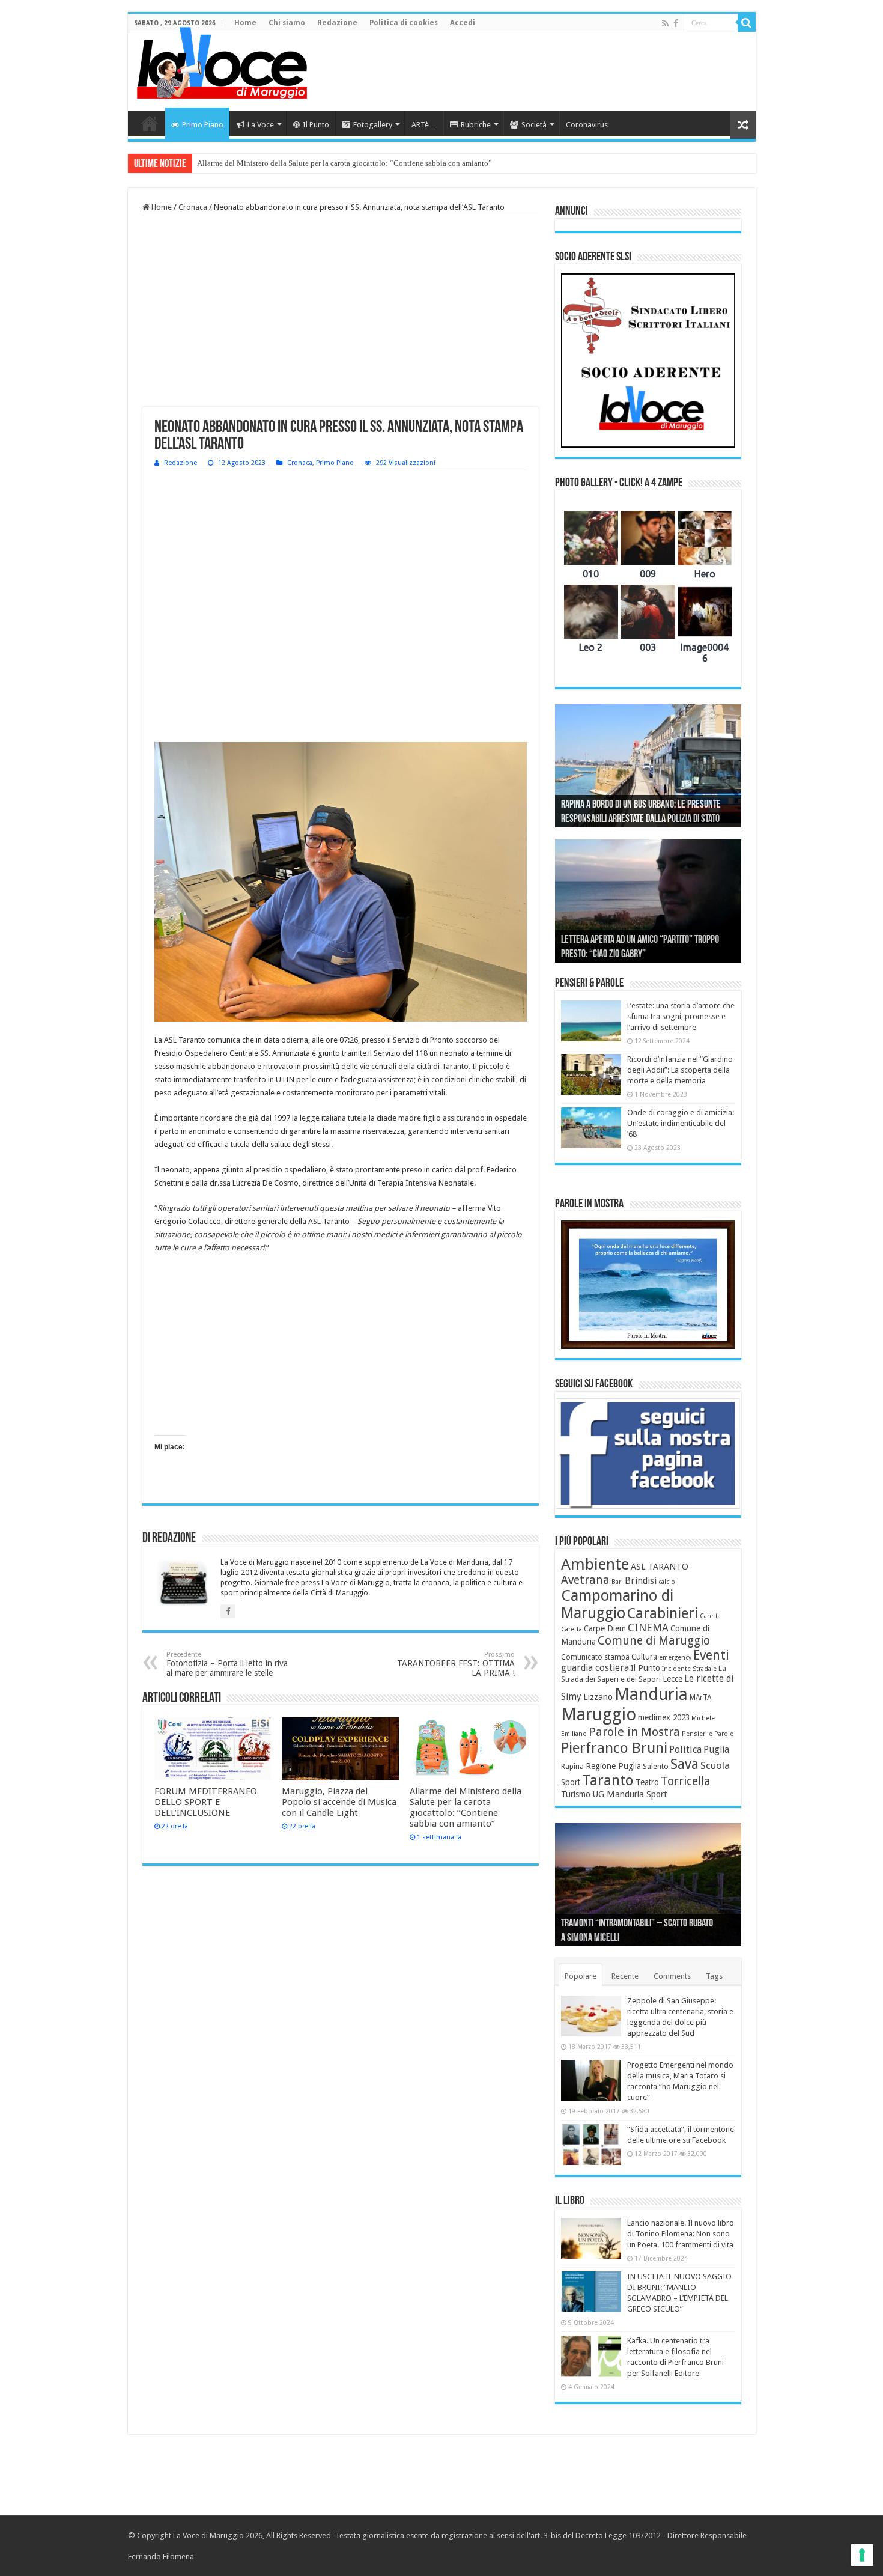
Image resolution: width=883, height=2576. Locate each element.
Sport (571, 1782)
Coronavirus (587, 125)
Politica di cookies (404, 23)
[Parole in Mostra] (648, 1285)
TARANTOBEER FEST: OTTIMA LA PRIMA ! (456, 1664)
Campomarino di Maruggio (617, 1604)
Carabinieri (663, 1613)
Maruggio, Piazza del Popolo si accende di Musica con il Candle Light (339, 1802)
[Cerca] (747, 23)
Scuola (715, 1765)
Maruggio (599, 1714)
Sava (684, 1764)
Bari (617, 1582)
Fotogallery (373, 125)
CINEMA (648, 1628)
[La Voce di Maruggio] (222, 60)
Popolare (581, 1976)
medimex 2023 (664, 1717)
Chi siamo (287, 23)
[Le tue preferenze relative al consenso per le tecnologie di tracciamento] (862, 2555)
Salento (656, 1767)
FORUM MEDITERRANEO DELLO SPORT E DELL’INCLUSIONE (206, 1802)
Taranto (608, 1780)
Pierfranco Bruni (614, 1748)
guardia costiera (595, 1668)
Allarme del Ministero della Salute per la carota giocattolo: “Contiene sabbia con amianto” (344, 163)
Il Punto (316, 125)
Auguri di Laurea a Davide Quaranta (622, 955)
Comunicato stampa (595, 1657)
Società (534, 125)
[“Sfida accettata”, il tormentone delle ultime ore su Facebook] (591, 2145)
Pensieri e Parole (708, 1734)
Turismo (576, 1794)
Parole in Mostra (634, 1732)
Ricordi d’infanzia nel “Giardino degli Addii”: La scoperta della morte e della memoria (680, 1070)
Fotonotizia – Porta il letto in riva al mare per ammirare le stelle (227, 1664)
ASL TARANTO (660, 1567)
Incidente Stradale (689, 1669)
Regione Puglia (613, 1766)
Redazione (337, 23)
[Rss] (665, 23)
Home (245, 23)
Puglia (716, 1750)
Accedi (463, 23)
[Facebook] (676, 23)
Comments (672, 1976)
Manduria (651, 1694)
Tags (714, 1976)
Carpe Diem (605, 1628)
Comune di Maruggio (654, 1641)
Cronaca (193, 207)
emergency (675, 1658)
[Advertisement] (528, 72)
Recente (625, 1976)
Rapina (572, 1767)
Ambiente (595, 1564)
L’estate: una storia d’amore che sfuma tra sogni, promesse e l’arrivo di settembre (681, 1016)
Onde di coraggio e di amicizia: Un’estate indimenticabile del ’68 (681, 1123)
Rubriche (476, 125)
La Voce (261, 125)
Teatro (647, 1782)
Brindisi (641, 1581)
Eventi (711, 1655)
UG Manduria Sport (630, 1794)
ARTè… (424, 125)
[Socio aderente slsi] (648, 361)
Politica (685, 1749)
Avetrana (585, 1580)
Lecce (672, 1679)
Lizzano (598, 1697)
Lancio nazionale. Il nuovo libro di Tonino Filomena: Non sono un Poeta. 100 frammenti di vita (681, 2234)
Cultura (644, 1657)
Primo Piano (203, 125)
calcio (667, 1582)
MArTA (700, 1698)
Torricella (686, 1781)
